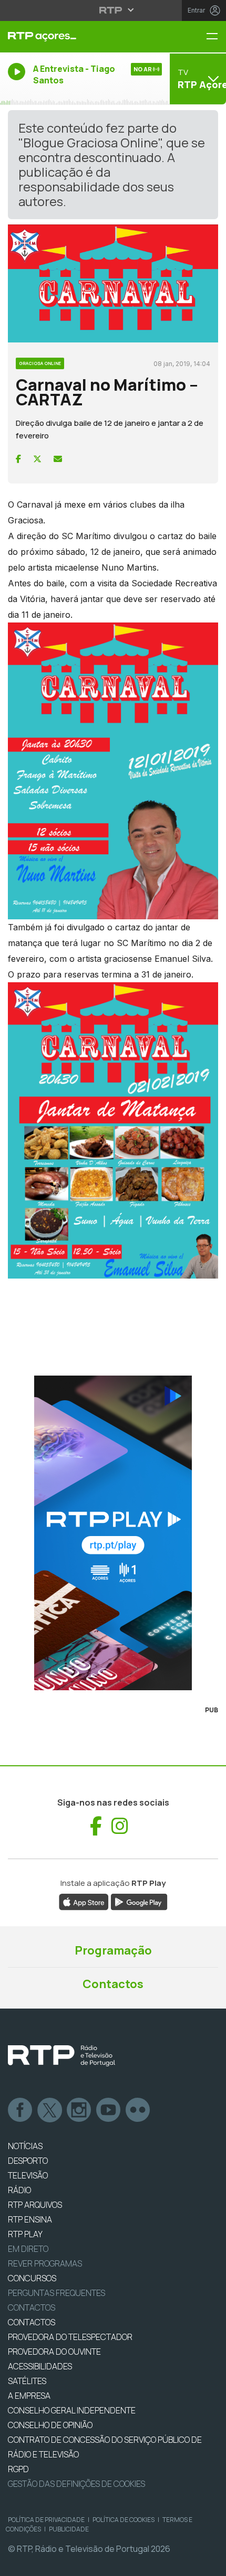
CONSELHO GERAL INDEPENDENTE (72, 2410)
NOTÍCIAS (25, 2146)
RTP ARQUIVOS (35, 2205)
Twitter (50, 2110)
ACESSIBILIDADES (40, 2366)
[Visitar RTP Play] (113, 1533)
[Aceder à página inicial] (75, 37)
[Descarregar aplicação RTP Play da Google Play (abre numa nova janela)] (139, 1901)
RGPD (18, 2469)
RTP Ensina (30, 2219)
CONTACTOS (32, 2322)
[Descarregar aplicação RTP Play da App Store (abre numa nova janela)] (84, 1901)
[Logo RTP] (61, 2056)
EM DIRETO (28, 2249)
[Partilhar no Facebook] (18, 459)
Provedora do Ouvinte (54, 2352)
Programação (113, 1950)
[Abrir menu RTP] (113, 10)
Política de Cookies (124, 2520)
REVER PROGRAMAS (45, 2263)
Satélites (27, 2381)
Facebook (20, 2110)
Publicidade (69, 2529)
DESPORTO (28, 2161)
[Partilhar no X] (37, 459)
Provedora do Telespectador (70, 2337)
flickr (138, 2110)
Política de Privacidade (46, 2520)
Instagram (79, 2110)
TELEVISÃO (28, 2175)
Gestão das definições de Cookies (76, 2484)
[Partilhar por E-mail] (58, 459)
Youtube (109, 2110)
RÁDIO (19, 2190)
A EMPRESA (29, 2396)
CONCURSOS (32, 2278)
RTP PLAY (25, 2234)
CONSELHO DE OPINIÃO (50, 2425)
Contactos (113, 1984)
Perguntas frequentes (56, 2293)
